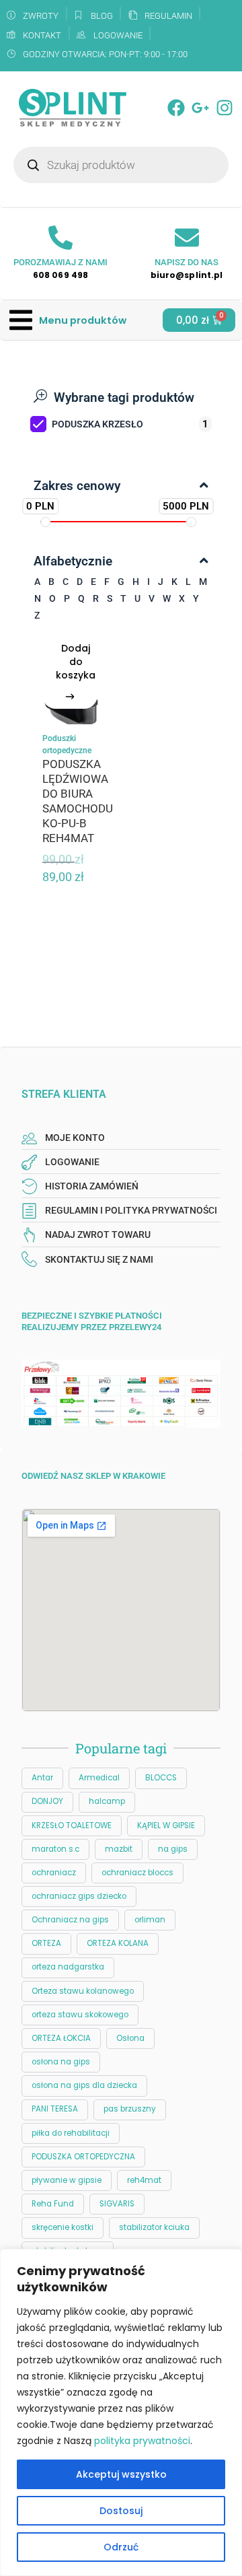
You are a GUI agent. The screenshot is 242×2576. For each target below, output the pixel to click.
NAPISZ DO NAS (187, 262)
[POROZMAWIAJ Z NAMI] (61, 238)
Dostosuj (121, 2511)
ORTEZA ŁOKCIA (61, 2038)
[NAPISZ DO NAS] (187, 238)
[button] (68, 320)
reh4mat (144, 2180)
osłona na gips (61, 2062)
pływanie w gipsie (67, 2180)
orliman (150, 1920)
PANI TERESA (55, 2109)
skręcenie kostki (63, 2227)
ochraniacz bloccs (137, 1873)
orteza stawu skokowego (80, 2015)
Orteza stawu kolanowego (83, 1991)
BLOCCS (161, 1778)
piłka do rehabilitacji (71, 2133)
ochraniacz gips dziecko (79, 1896)
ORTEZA (46, 1943)
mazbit (119, 1849)
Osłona (130, 2038)
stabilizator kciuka (154, 2227)
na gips (173, 1849)
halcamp (107, 1801)
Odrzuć (121, 2547)
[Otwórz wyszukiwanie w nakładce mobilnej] (121, 165)
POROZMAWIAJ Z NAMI (61, 262)
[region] (121, 2412)
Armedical (99, 1778)
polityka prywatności (142, 2441)
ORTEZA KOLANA (118, 1943)
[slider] (45, 522)
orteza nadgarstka (68, 1967)
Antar (42, 1778)
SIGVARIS (117, 2204)
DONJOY (47, 1801)
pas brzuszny (130, 2109)
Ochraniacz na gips (70, 1920)
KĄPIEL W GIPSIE (166, 1825)
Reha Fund (53, 2204)
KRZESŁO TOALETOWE (72, 1825)
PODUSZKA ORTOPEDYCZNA (83, 2157)
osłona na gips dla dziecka (84, 2085)
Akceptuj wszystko (121, 2474)
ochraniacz (54, 1873)
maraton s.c (55, 1849)
